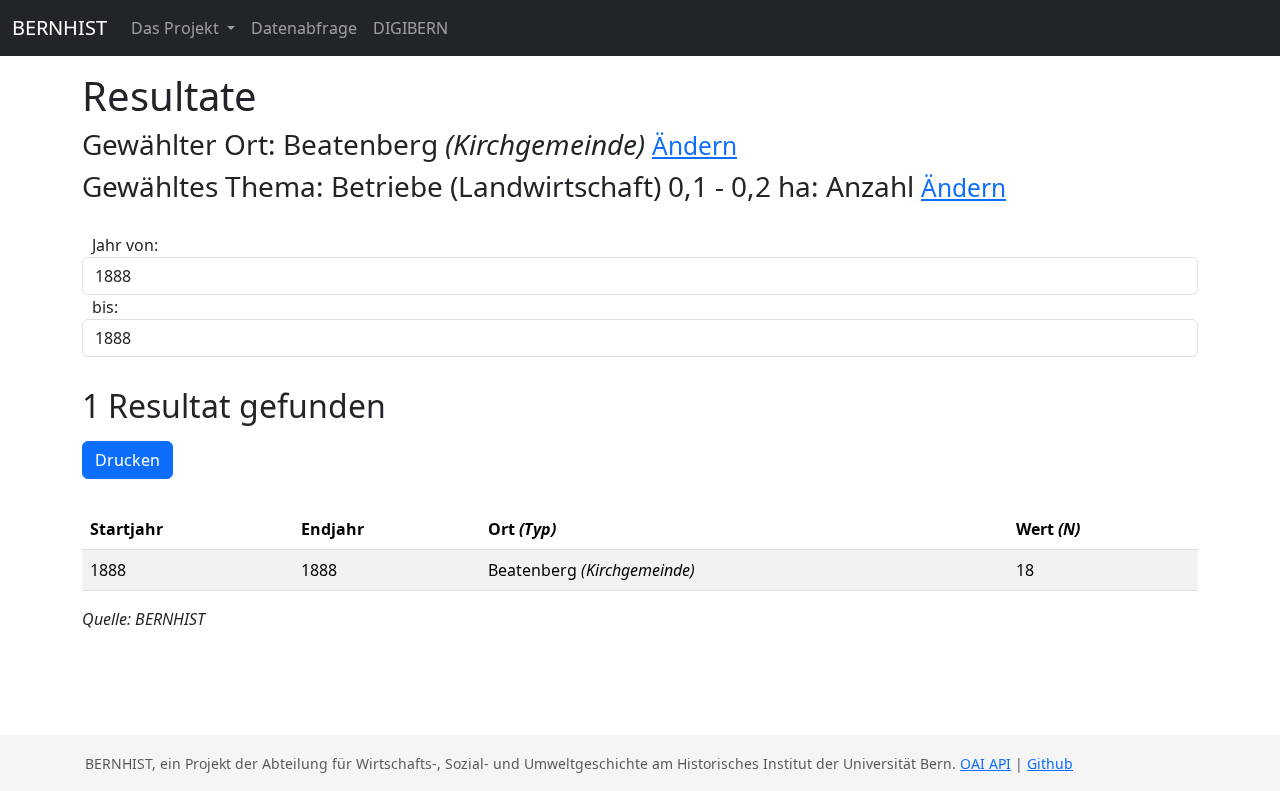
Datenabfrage (304, 28)
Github (1050, 763)
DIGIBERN (410, 28)
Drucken (127, 460)
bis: (105, 307)
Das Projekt (177, 28)
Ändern (694, 145)
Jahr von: (125, 245)
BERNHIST (59, 27)
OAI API (985, 763)
